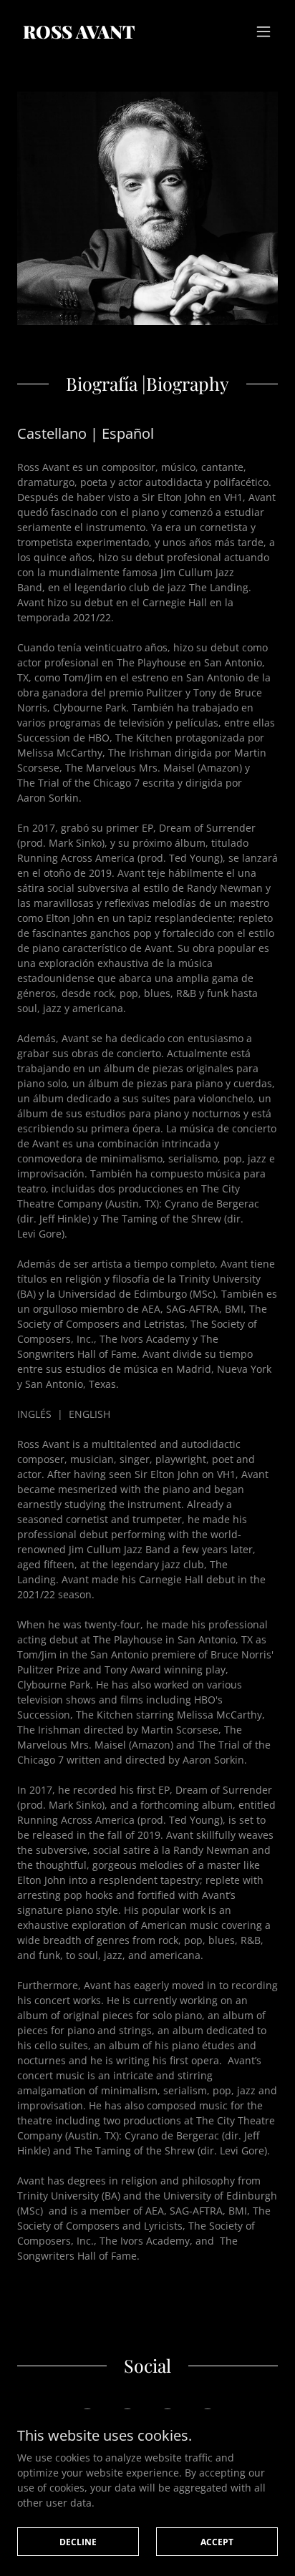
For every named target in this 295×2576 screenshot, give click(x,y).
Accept (217, 2542)
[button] (263, 31)
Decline (78, 2542)
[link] (78, 35)
